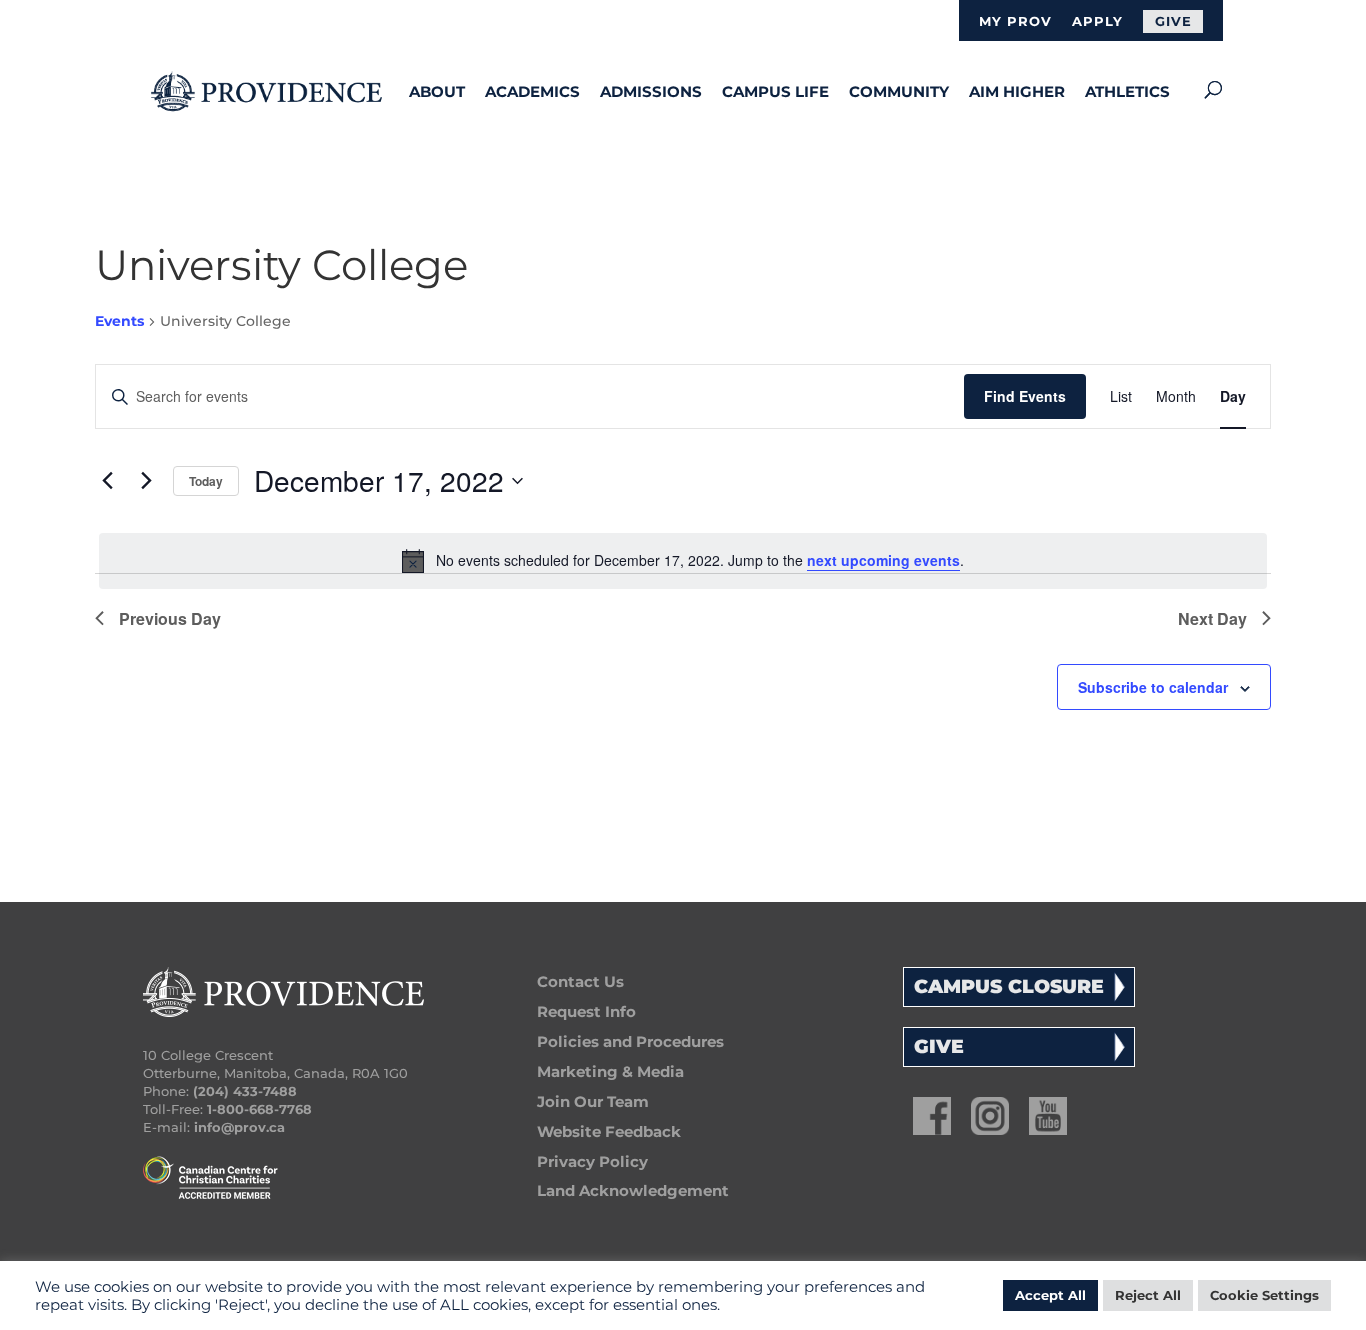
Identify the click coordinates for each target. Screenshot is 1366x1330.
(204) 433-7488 (245, 1091)
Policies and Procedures (630, 1041)
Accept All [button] (1050, 1295)
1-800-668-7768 (259, 1109)
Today (206, 481)
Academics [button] (532, 91)
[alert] (683, 561)
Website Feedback (609, 1131)
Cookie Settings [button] (1264, 1295)
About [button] (437, 91)
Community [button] (899, 91)
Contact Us (580, 981)
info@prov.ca (239, 1127)
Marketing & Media (610, 1071)
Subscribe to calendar (1153, 687)
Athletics (1127, 91)
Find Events (1025, 396)
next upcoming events (883, 560)
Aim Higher (1017, 91)
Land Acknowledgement (633, 1190)
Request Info (586, 1011)
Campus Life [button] (775, 91)
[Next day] (146, 481)
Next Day (1212, 618)
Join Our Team (593, 1101)
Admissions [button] (651, 91)
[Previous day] (107, 481)
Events (119, 321)
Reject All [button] (1148, 1295)
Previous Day (170, 618)
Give (1173, 21)
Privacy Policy (592, 1161)
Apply (1097, 22)
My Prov (1015, 22)
